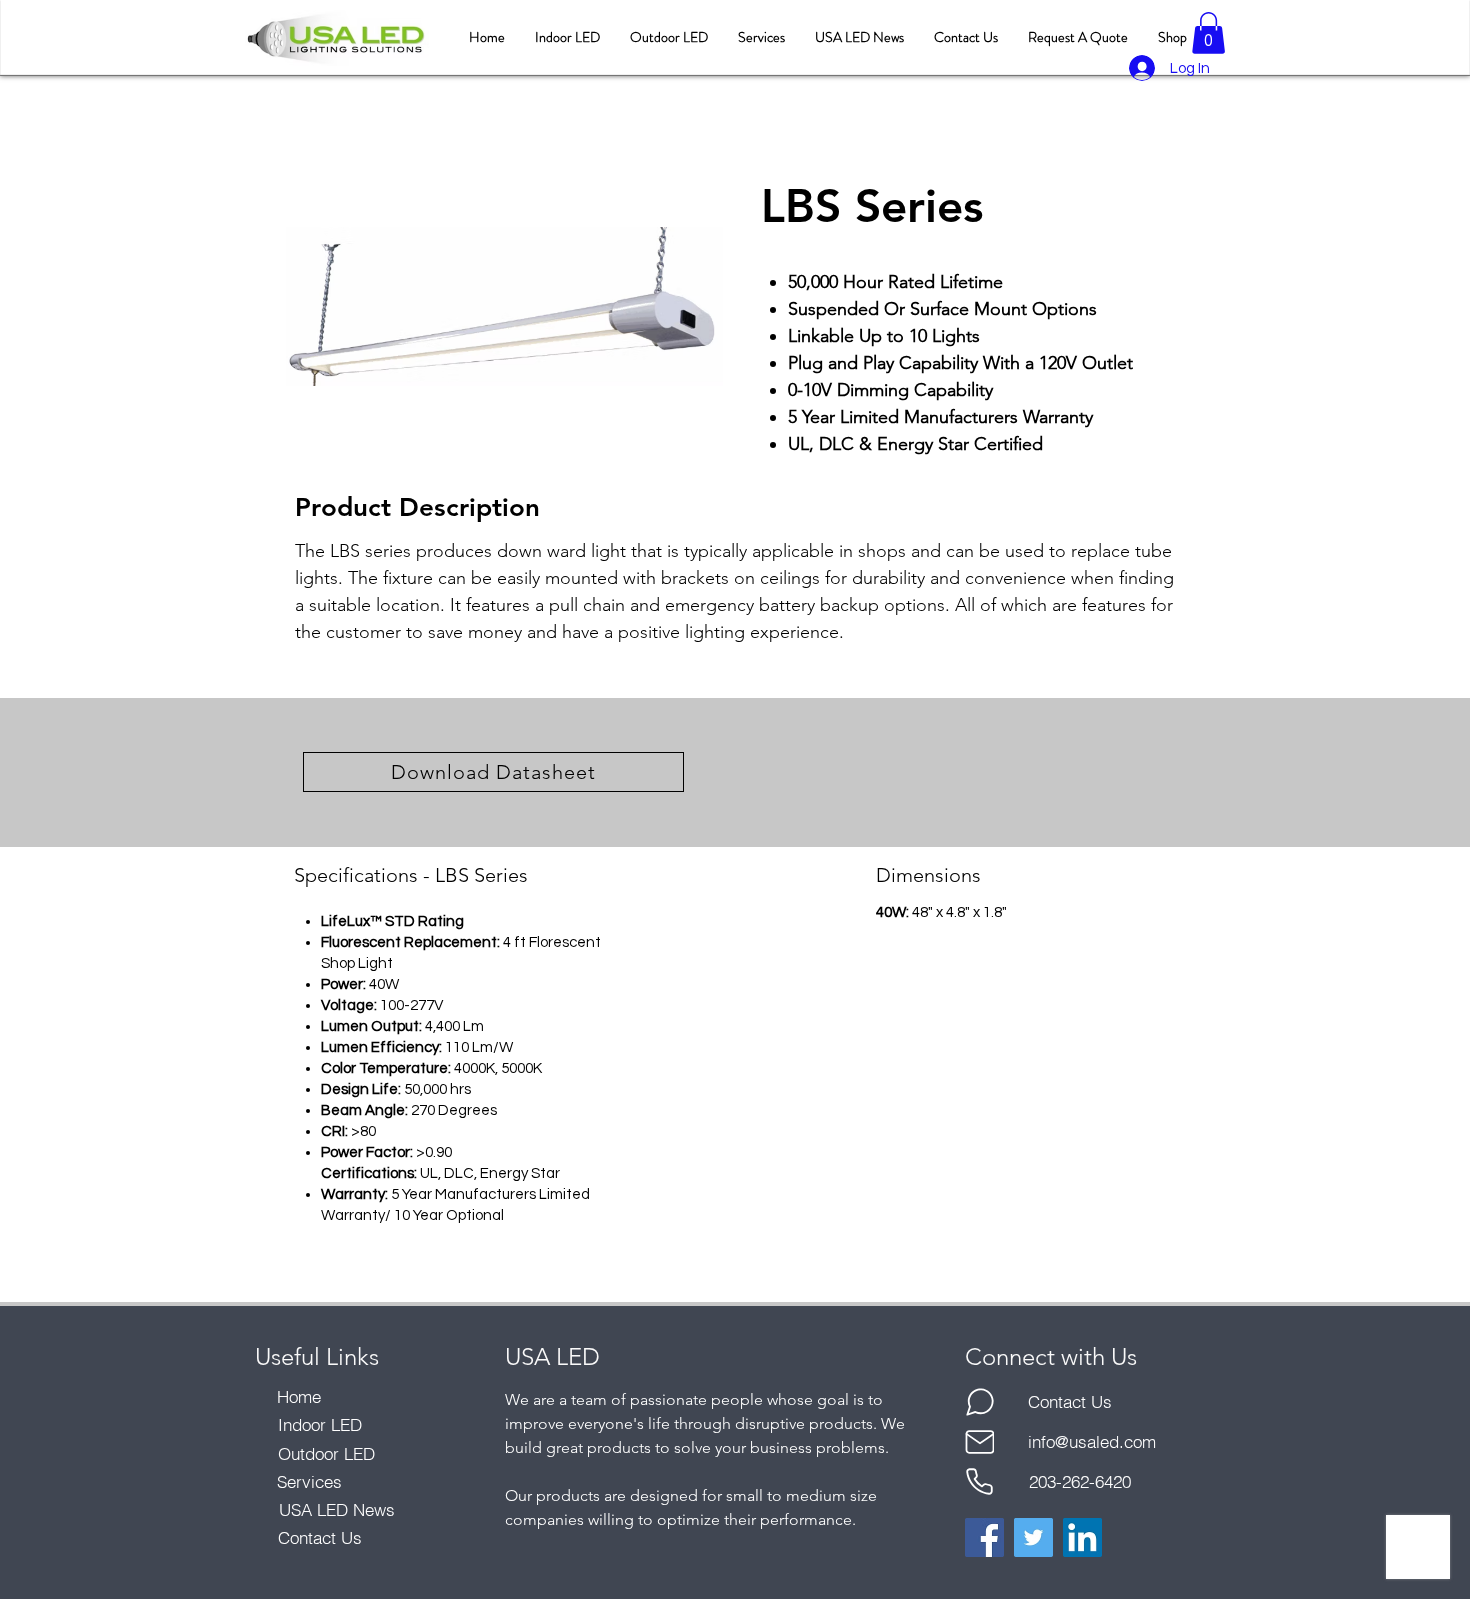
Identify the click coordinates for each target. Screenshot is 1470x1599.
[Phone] (979, 1482)
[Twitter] (1033, 1537)
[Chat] (979, 1402)
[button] (1208, 33)
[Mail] (979, 1442)
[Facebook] (984, 1537)
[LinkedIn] (1082, 1537)
